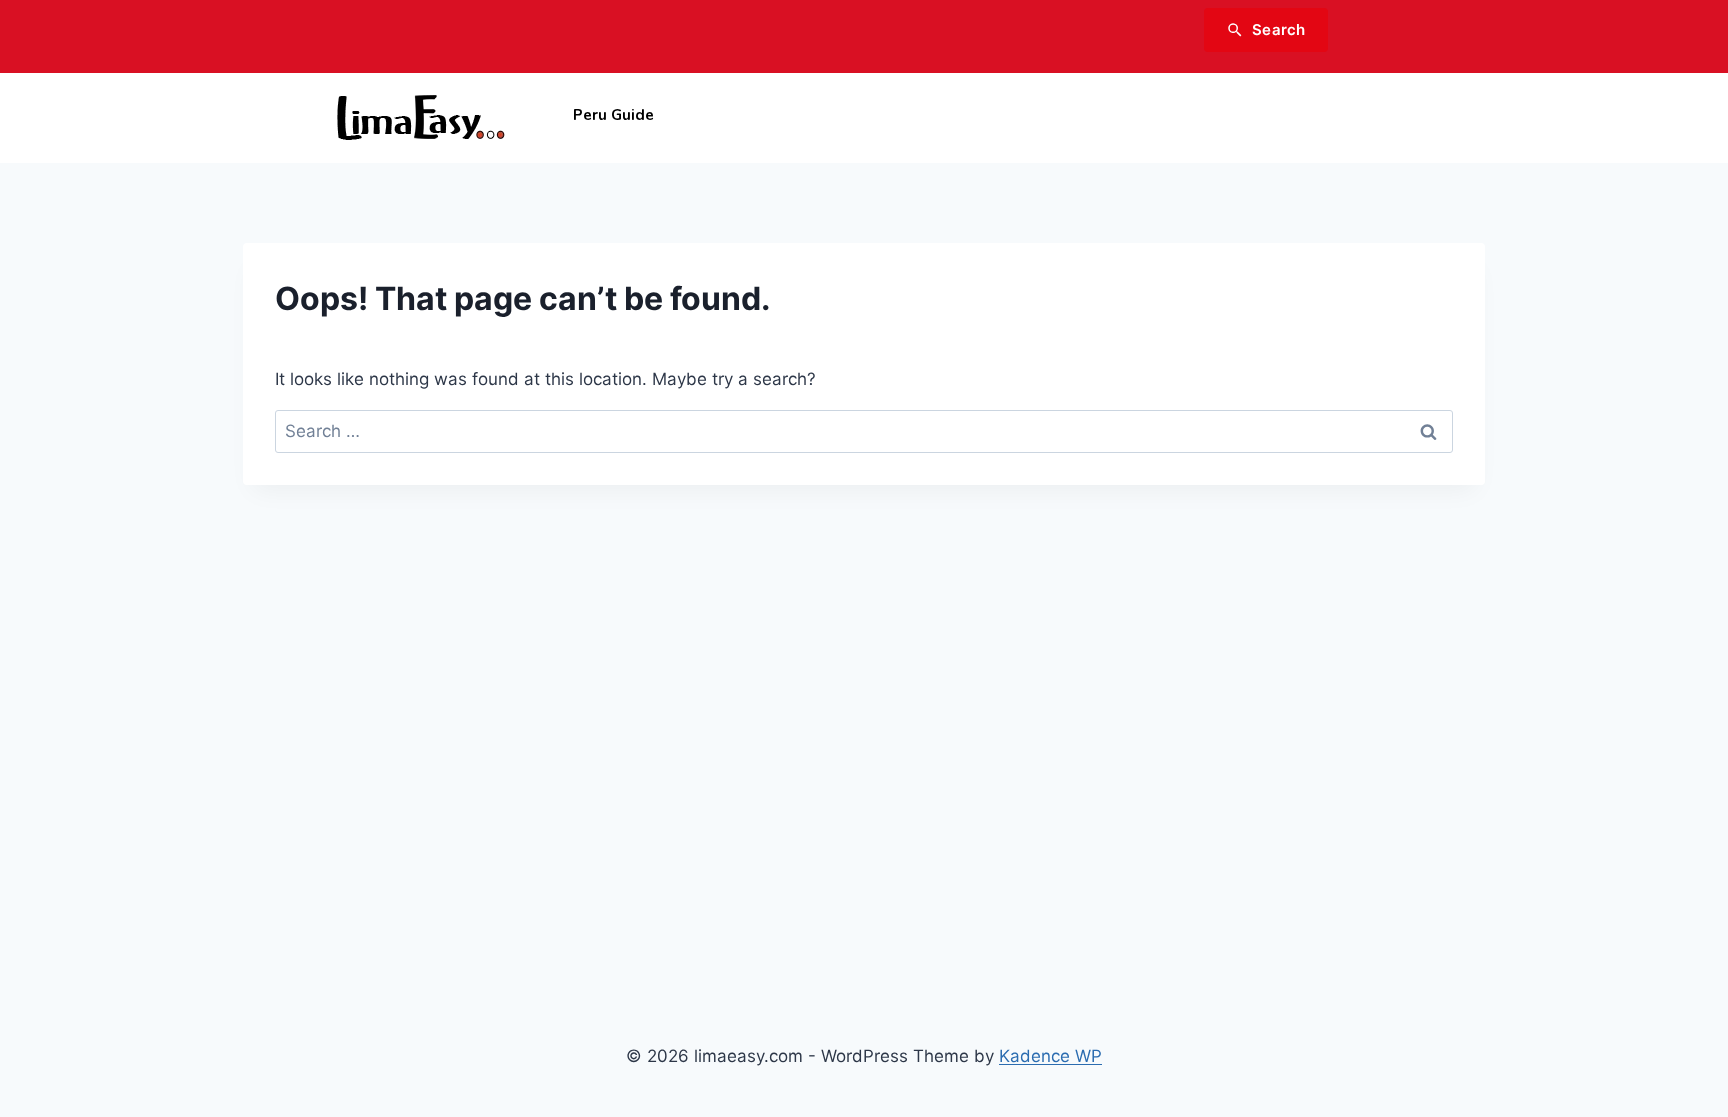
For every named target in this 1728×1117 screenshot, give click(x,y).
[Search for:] (864, 431)
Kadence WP (1050, 1056)
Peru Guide (613, 115)
